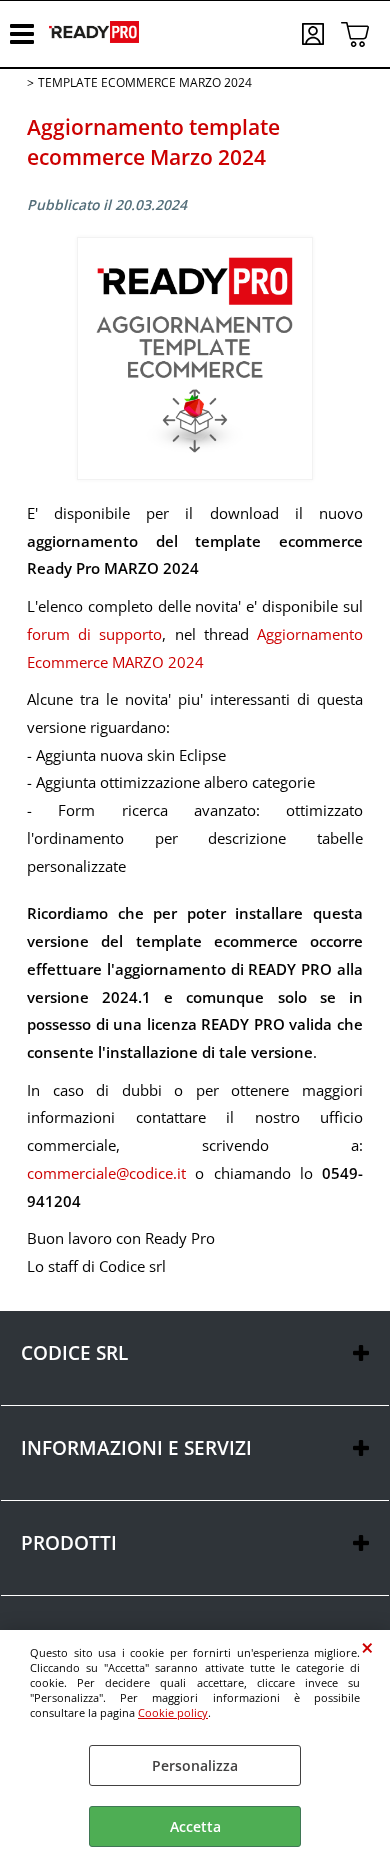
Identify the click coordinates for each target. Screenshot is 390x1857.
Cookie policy (173, 1712)
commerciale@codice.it (106, 1173)
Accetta (195, 1826)
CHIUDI (367, 1648)
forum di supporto (94, 634)
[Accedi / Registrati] (316, 34)
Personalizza (195, 1765)
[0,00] (355, 34)
